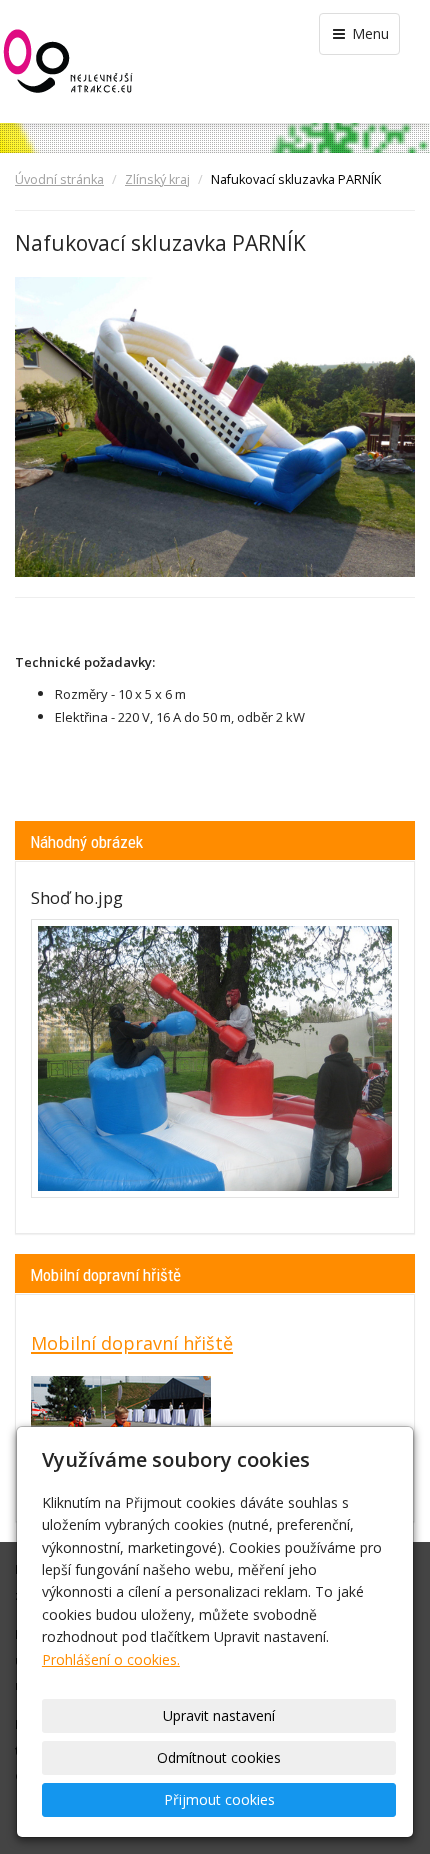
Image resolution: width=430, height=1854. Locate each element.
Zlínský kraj (157, 179)
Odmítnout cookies (219, 1757)
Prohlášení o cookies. (111, 1659)
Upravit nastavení (219, 1715)
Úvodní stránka (59, 179)
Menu (368, 33)
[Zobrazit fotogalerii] (215, 1059)
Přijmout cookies (219, 1799)
